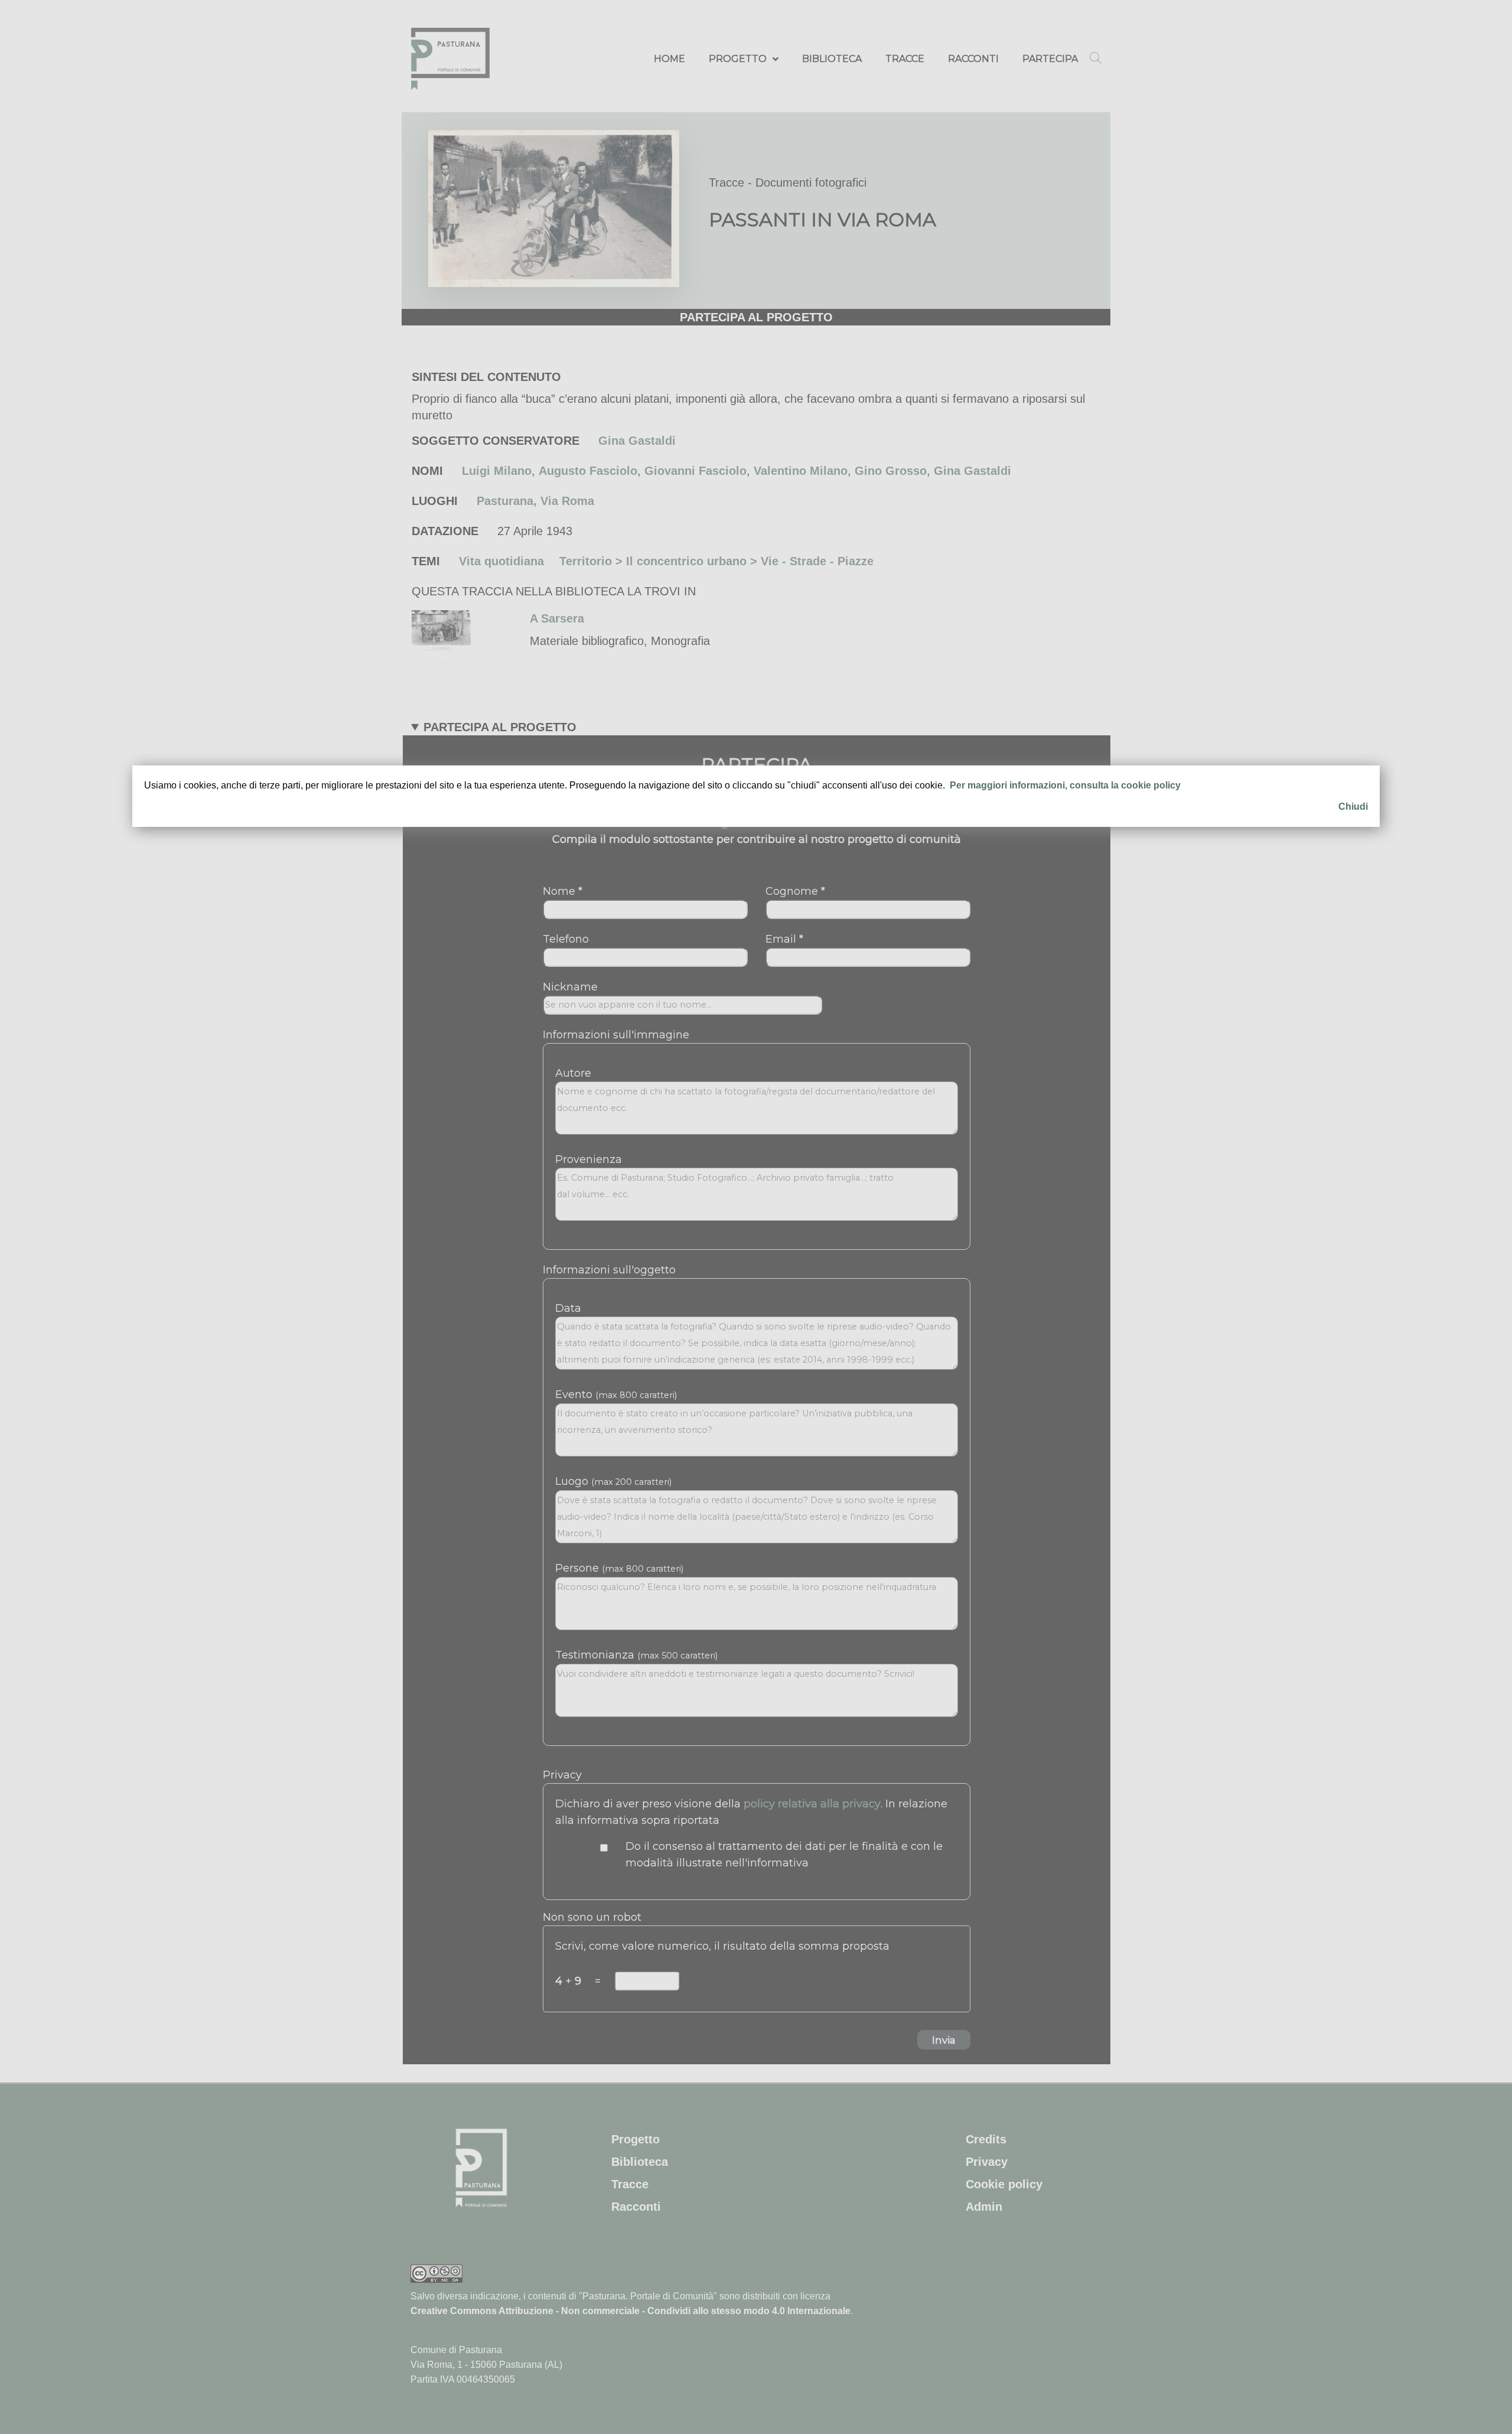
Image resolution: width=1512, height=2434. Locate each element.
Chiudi (1353, 807)
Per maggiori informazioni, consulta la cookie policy (1065, 785)
